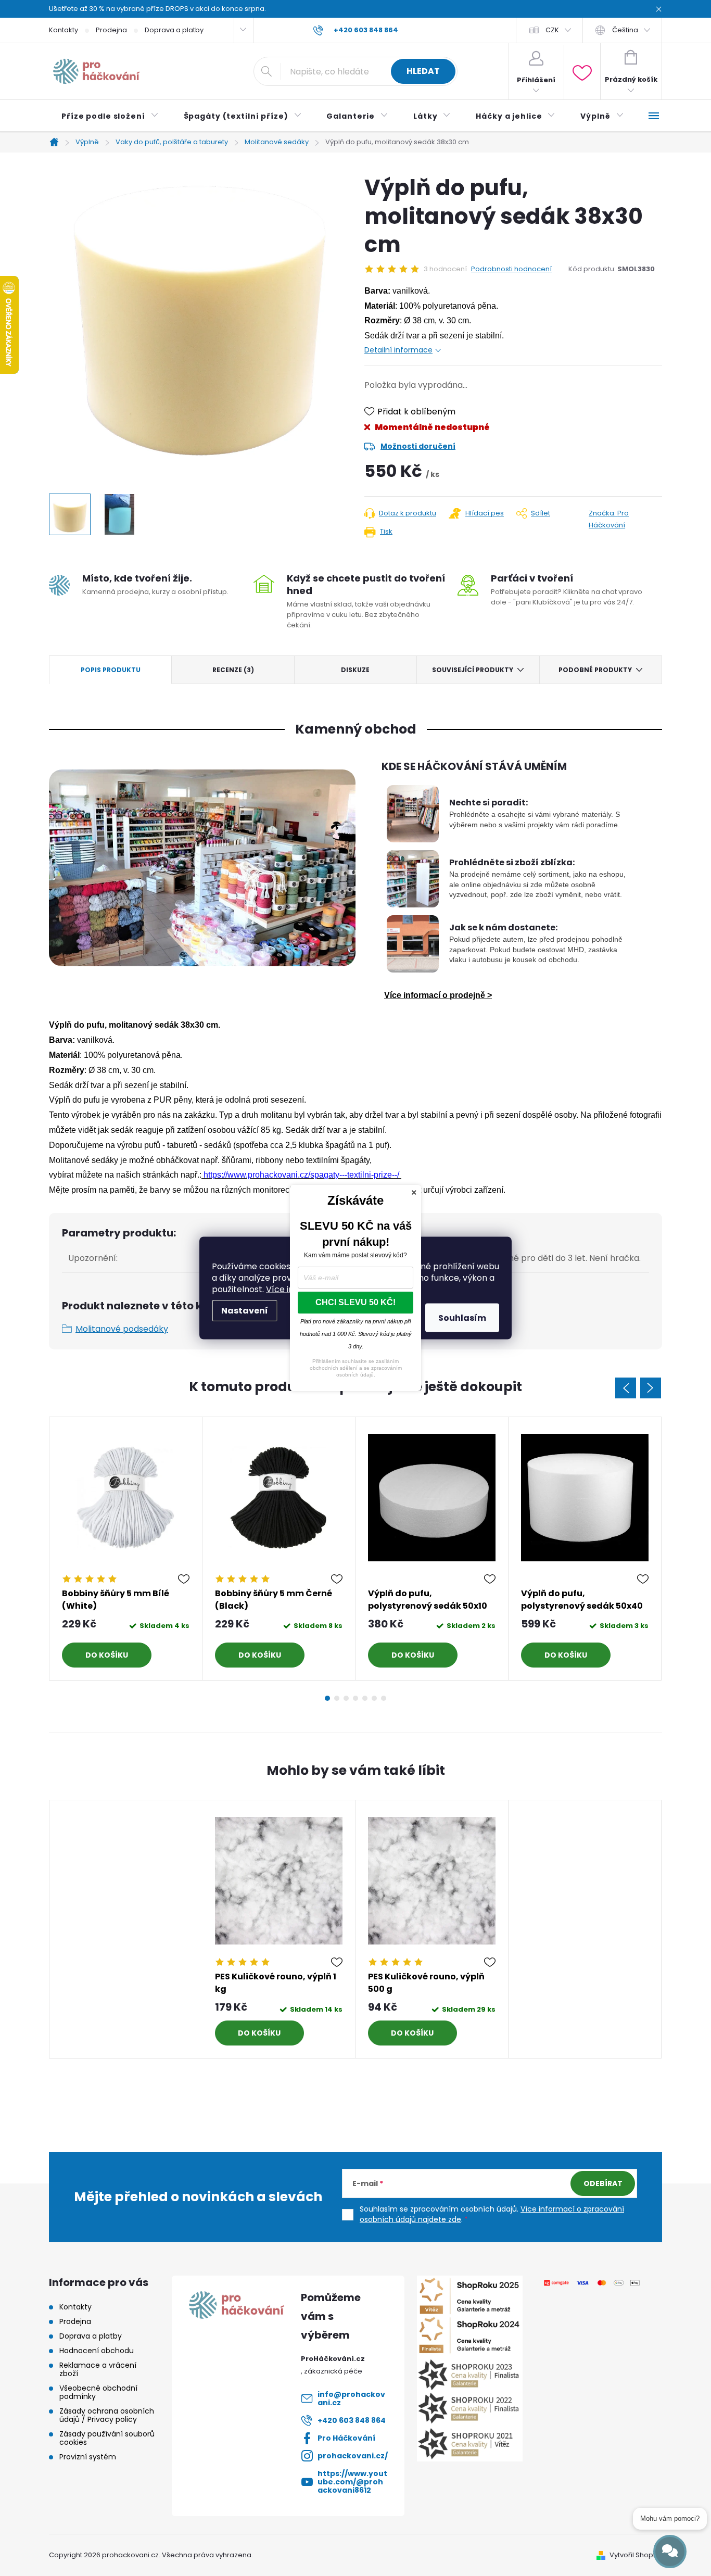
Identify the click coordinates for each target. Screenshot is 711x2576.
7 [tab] (384, 1698)
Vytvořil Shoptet (636, 2555)
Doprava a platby (174, 30)
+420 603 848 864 (352, 2420)
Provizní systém (88, 2457)
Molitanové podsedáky (122, 1329)
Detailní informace (398, 350)
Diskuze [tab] (355, 670)
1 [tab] (327, 1698)
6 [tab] (374, 1698)
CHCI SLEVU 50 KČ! (355, 1302)
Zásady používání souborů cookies (107, 2438)
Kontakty (64, 30)
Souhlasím (462, 1318)
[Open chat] (670, 2552)
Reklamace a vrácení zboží (98, 2369)
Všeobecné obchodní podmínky (98, 2392)
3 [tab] (346, 1698)
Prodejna (111, 30)
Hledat (423, 71)
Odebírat (603, 2183)
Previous (626, 1388)
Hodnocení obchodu (97, 2351)
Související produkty (473, 670)
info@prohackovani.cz (351, 2398)
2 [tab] (337, 1698)
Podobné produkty (595, 670)
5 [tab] (365, 1698)
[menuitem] (110, 116)
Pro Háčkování (346, 2438)
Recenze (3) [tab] (233, 670)
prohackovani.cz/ (353, 2456)
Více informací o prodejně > (438, 995)
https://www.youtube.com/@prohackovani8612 (352, 2482)
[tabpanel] (126, 1549)
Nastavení (245, 1311)
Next (651, 1388)
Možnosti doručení (418, 446)
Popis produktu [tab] (111, 670)
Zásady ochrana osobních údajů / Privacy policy (107, 2415)
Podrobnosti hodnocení (511, 269)
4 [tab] (355, 1698)
